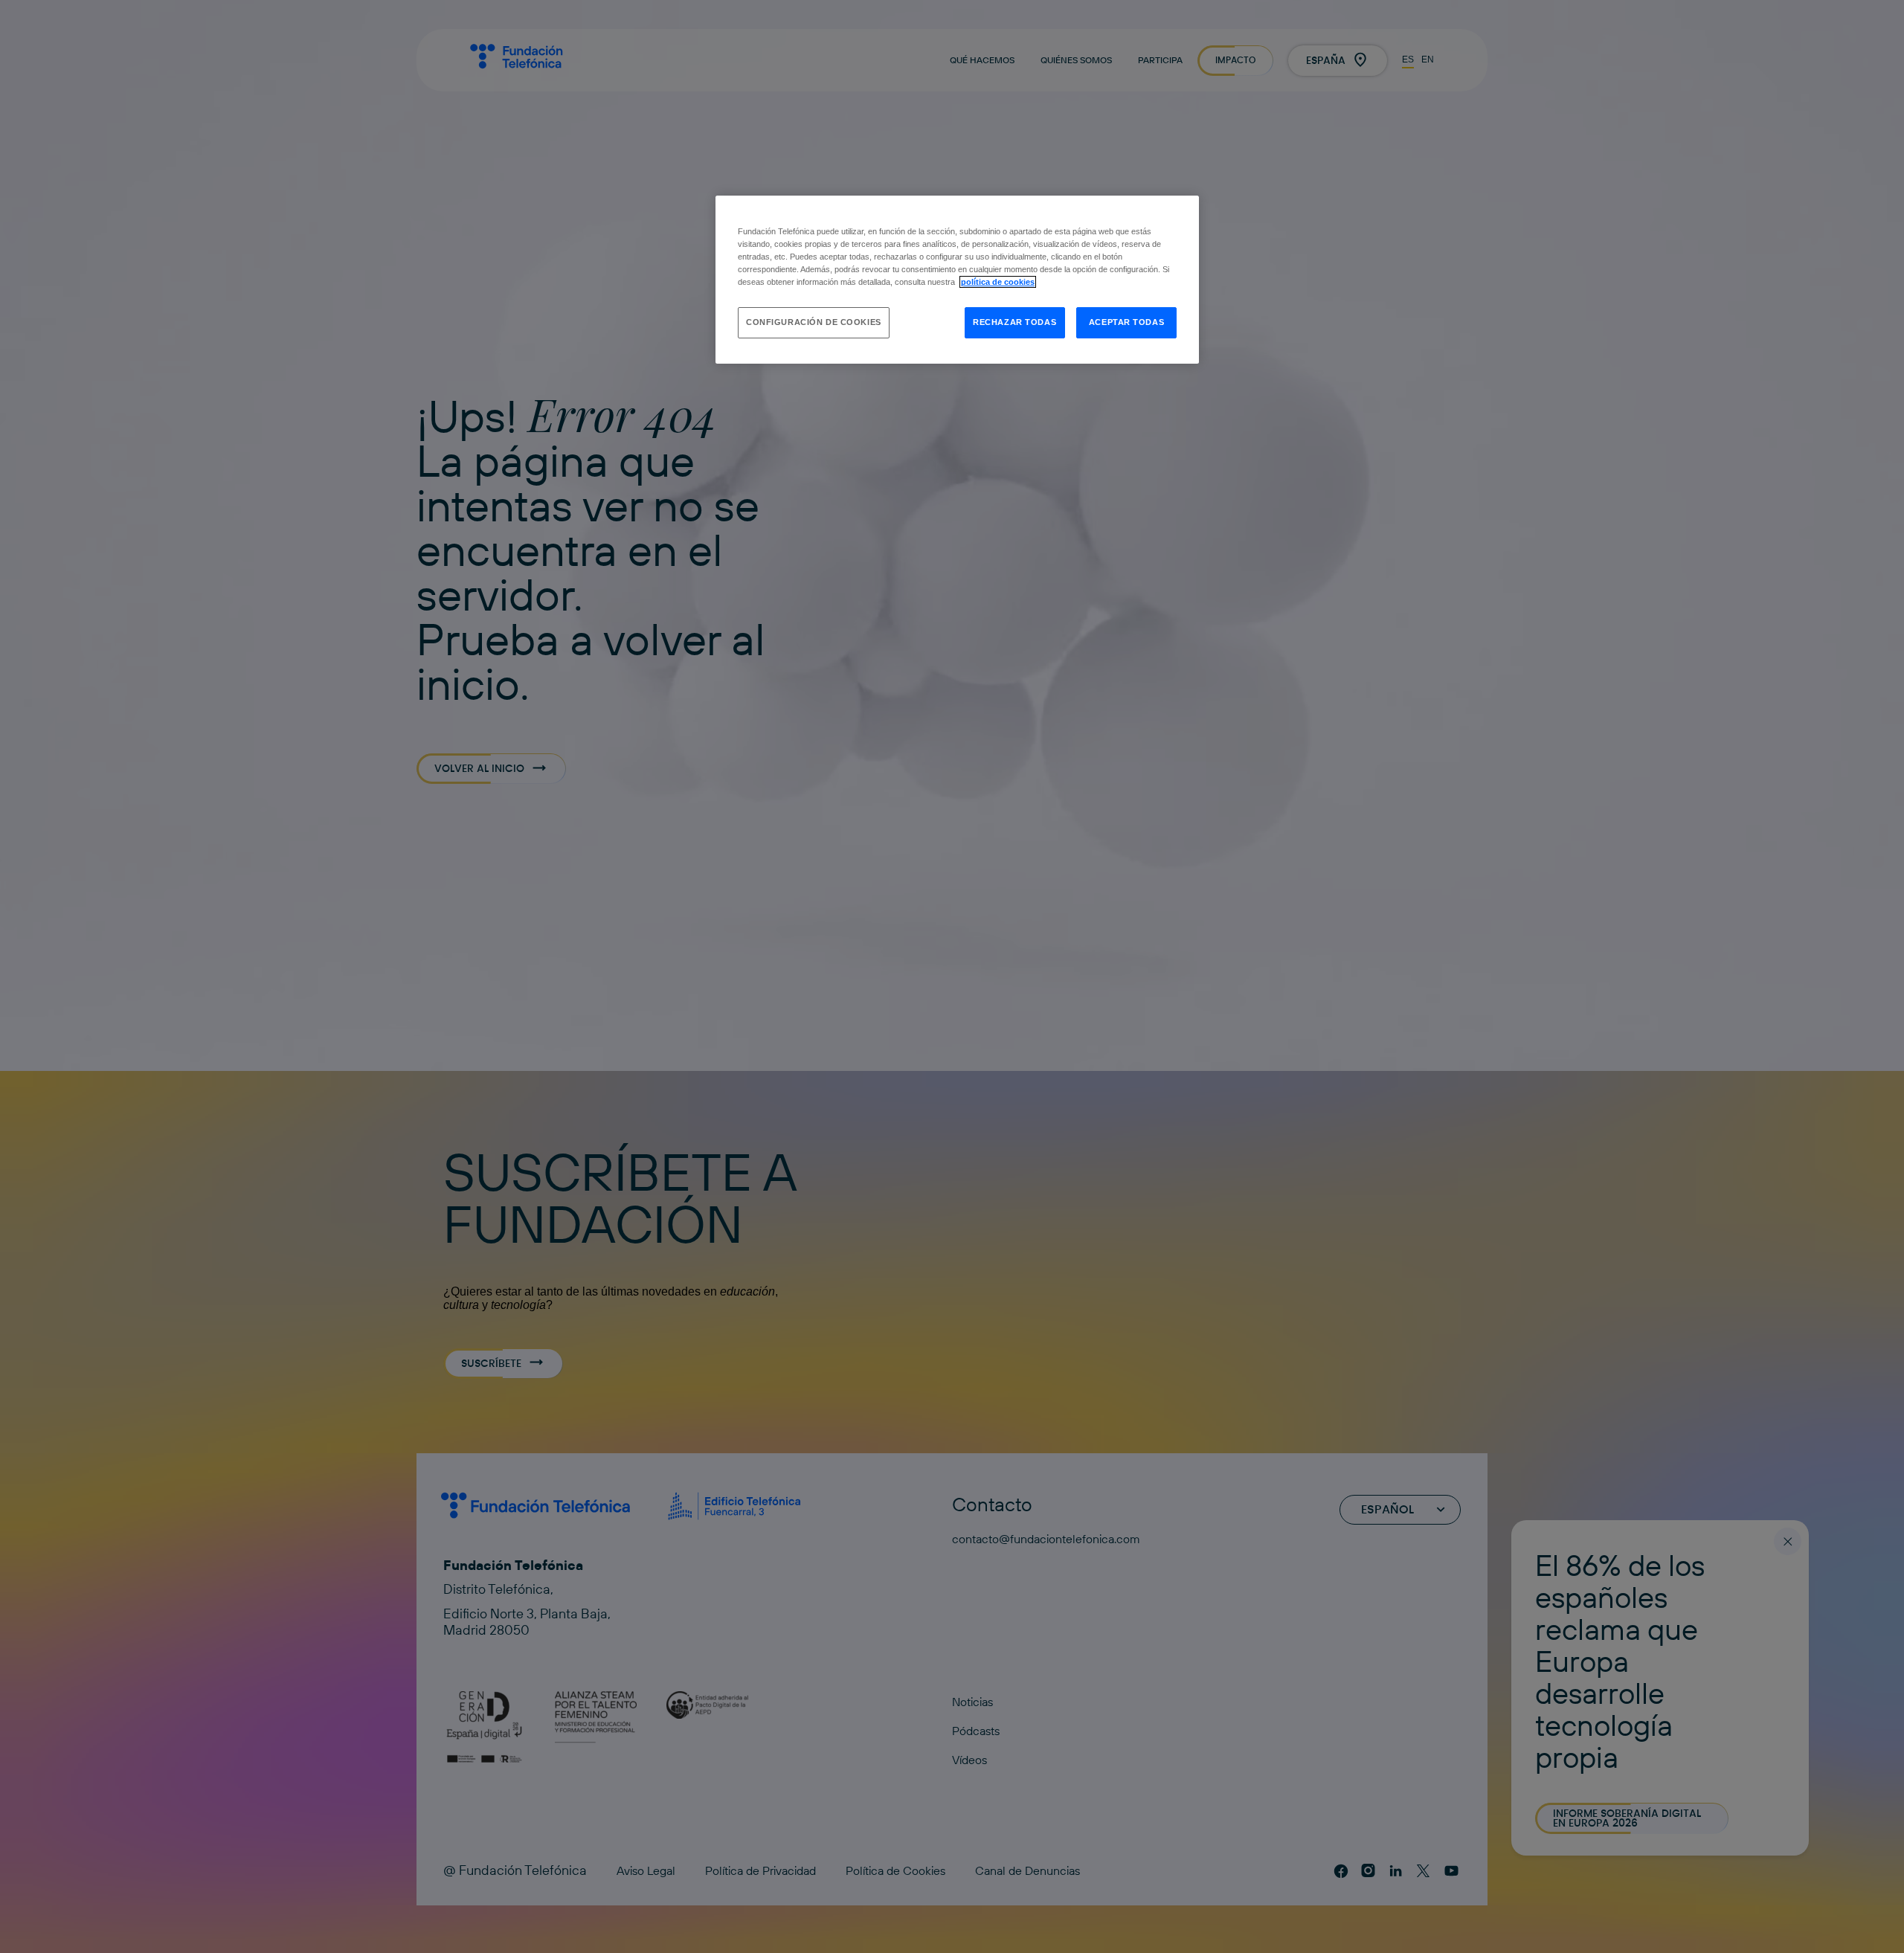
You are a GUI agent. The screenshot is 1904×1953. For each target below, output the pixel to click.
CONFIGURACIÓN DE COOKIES (814, 322)
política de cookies (998, 282)
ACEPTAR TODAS (1126, 322)
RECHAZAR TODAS (1014, 322)
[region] (957, 280)
